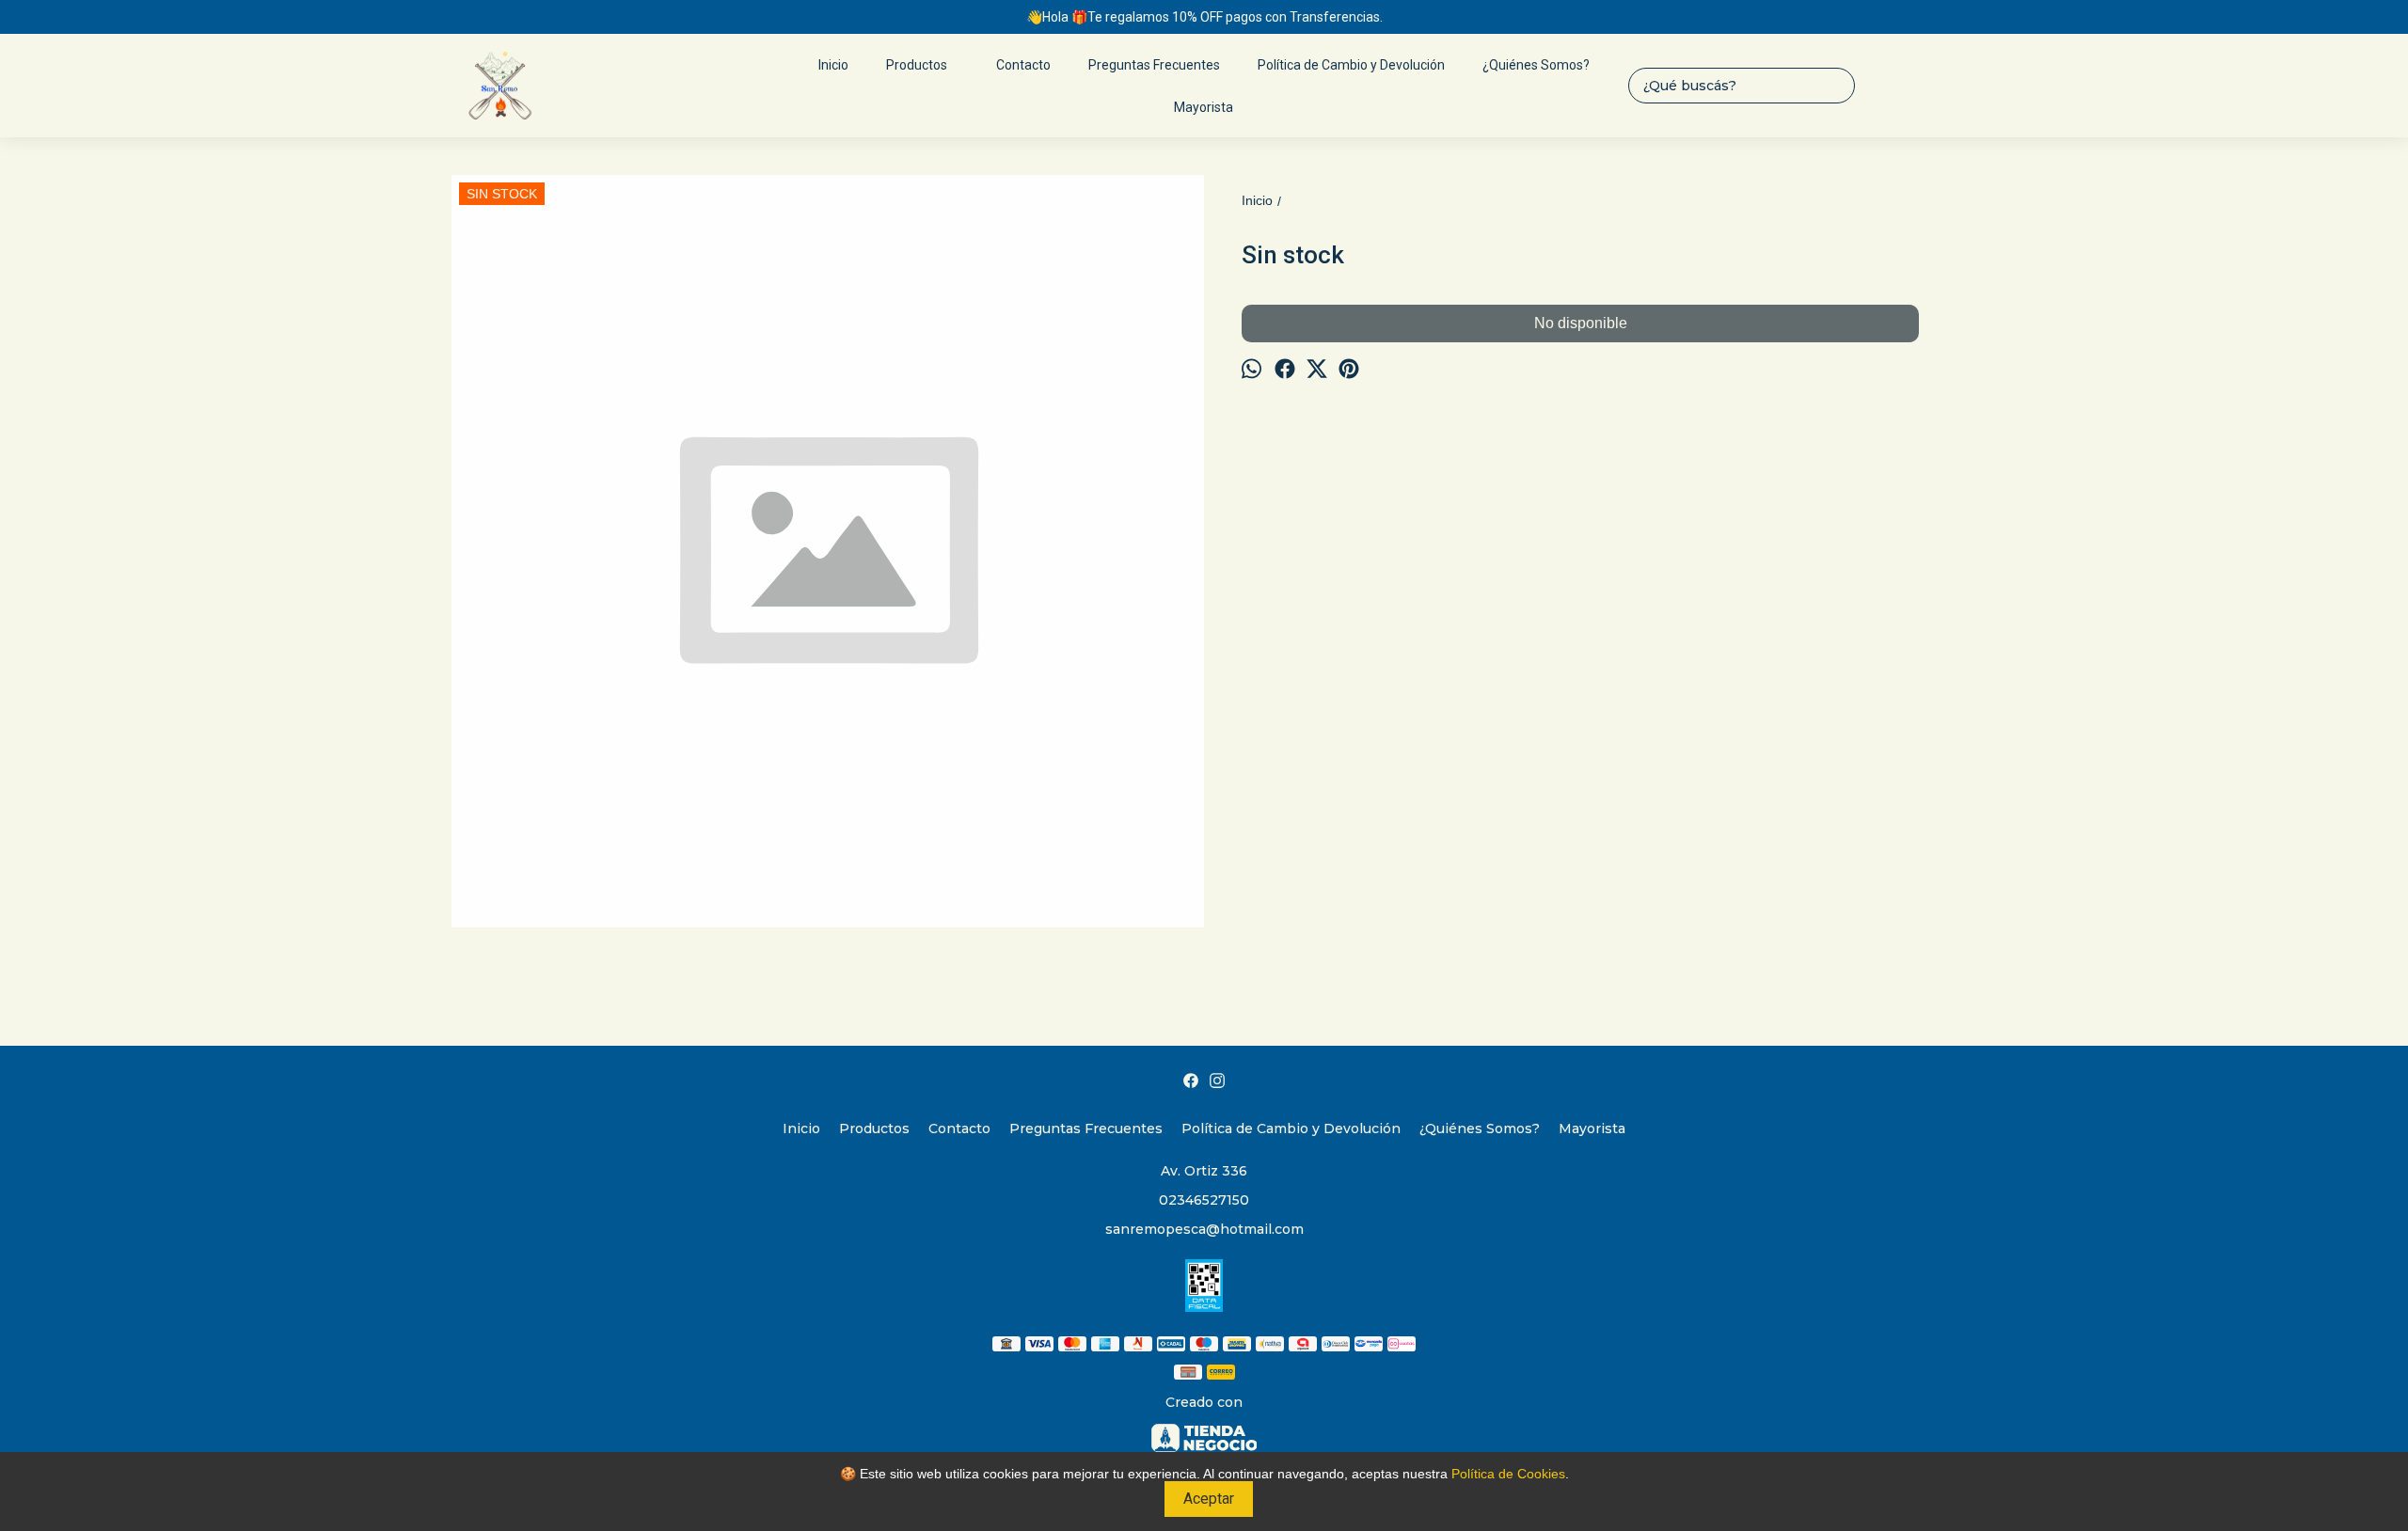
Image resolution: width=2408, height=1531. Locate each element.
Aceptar (1209, 1499)
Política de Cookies (1508, 1474)
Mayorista (1204, 107)
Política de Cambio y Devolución (1351, 65)
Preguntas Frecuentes (1154, 65)
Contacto (1023, 65)
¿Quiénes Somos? (1536, 65)
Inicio (833, 65)
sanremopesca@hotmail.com (1204, 1229)
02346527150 (1204, 1200)
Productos (917, 65)
